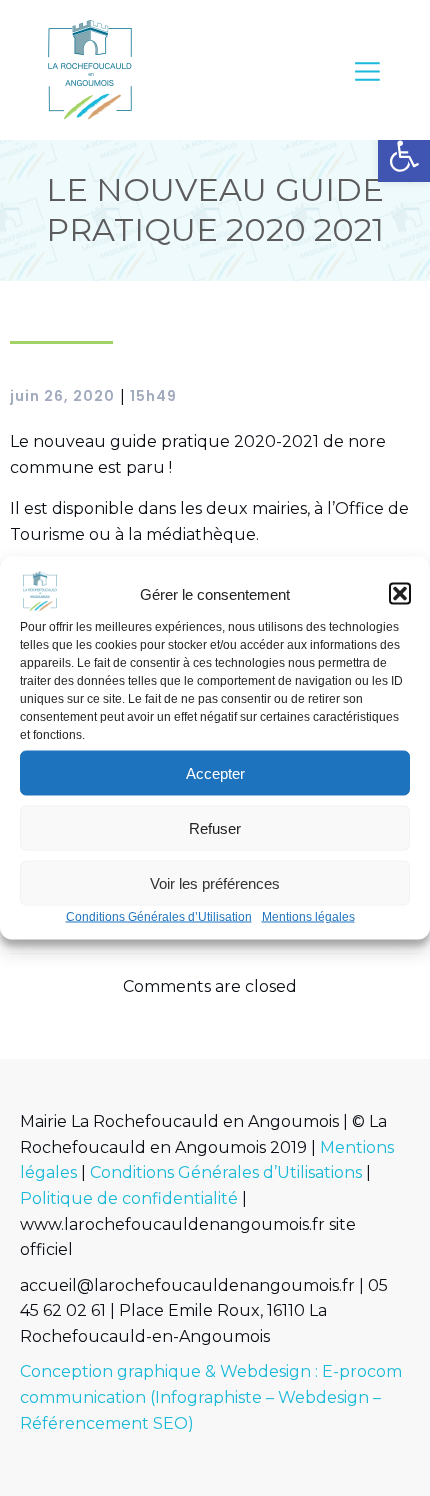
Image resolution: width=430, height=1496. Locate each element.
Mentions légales (308, 917)
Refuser (215, 827)
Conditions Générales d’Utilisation (159, 917)
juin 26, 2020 (62, 396)
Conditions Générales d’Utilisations (226, 1172)
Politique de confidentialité (129, 1198)
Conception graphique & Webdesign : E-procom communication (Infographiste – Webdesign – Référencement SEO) (211, 1397)
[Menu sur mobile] (367, 70)
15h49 (153, 396)
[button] (404, 156)
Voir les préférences (215, 882)
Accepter (215, 772)
